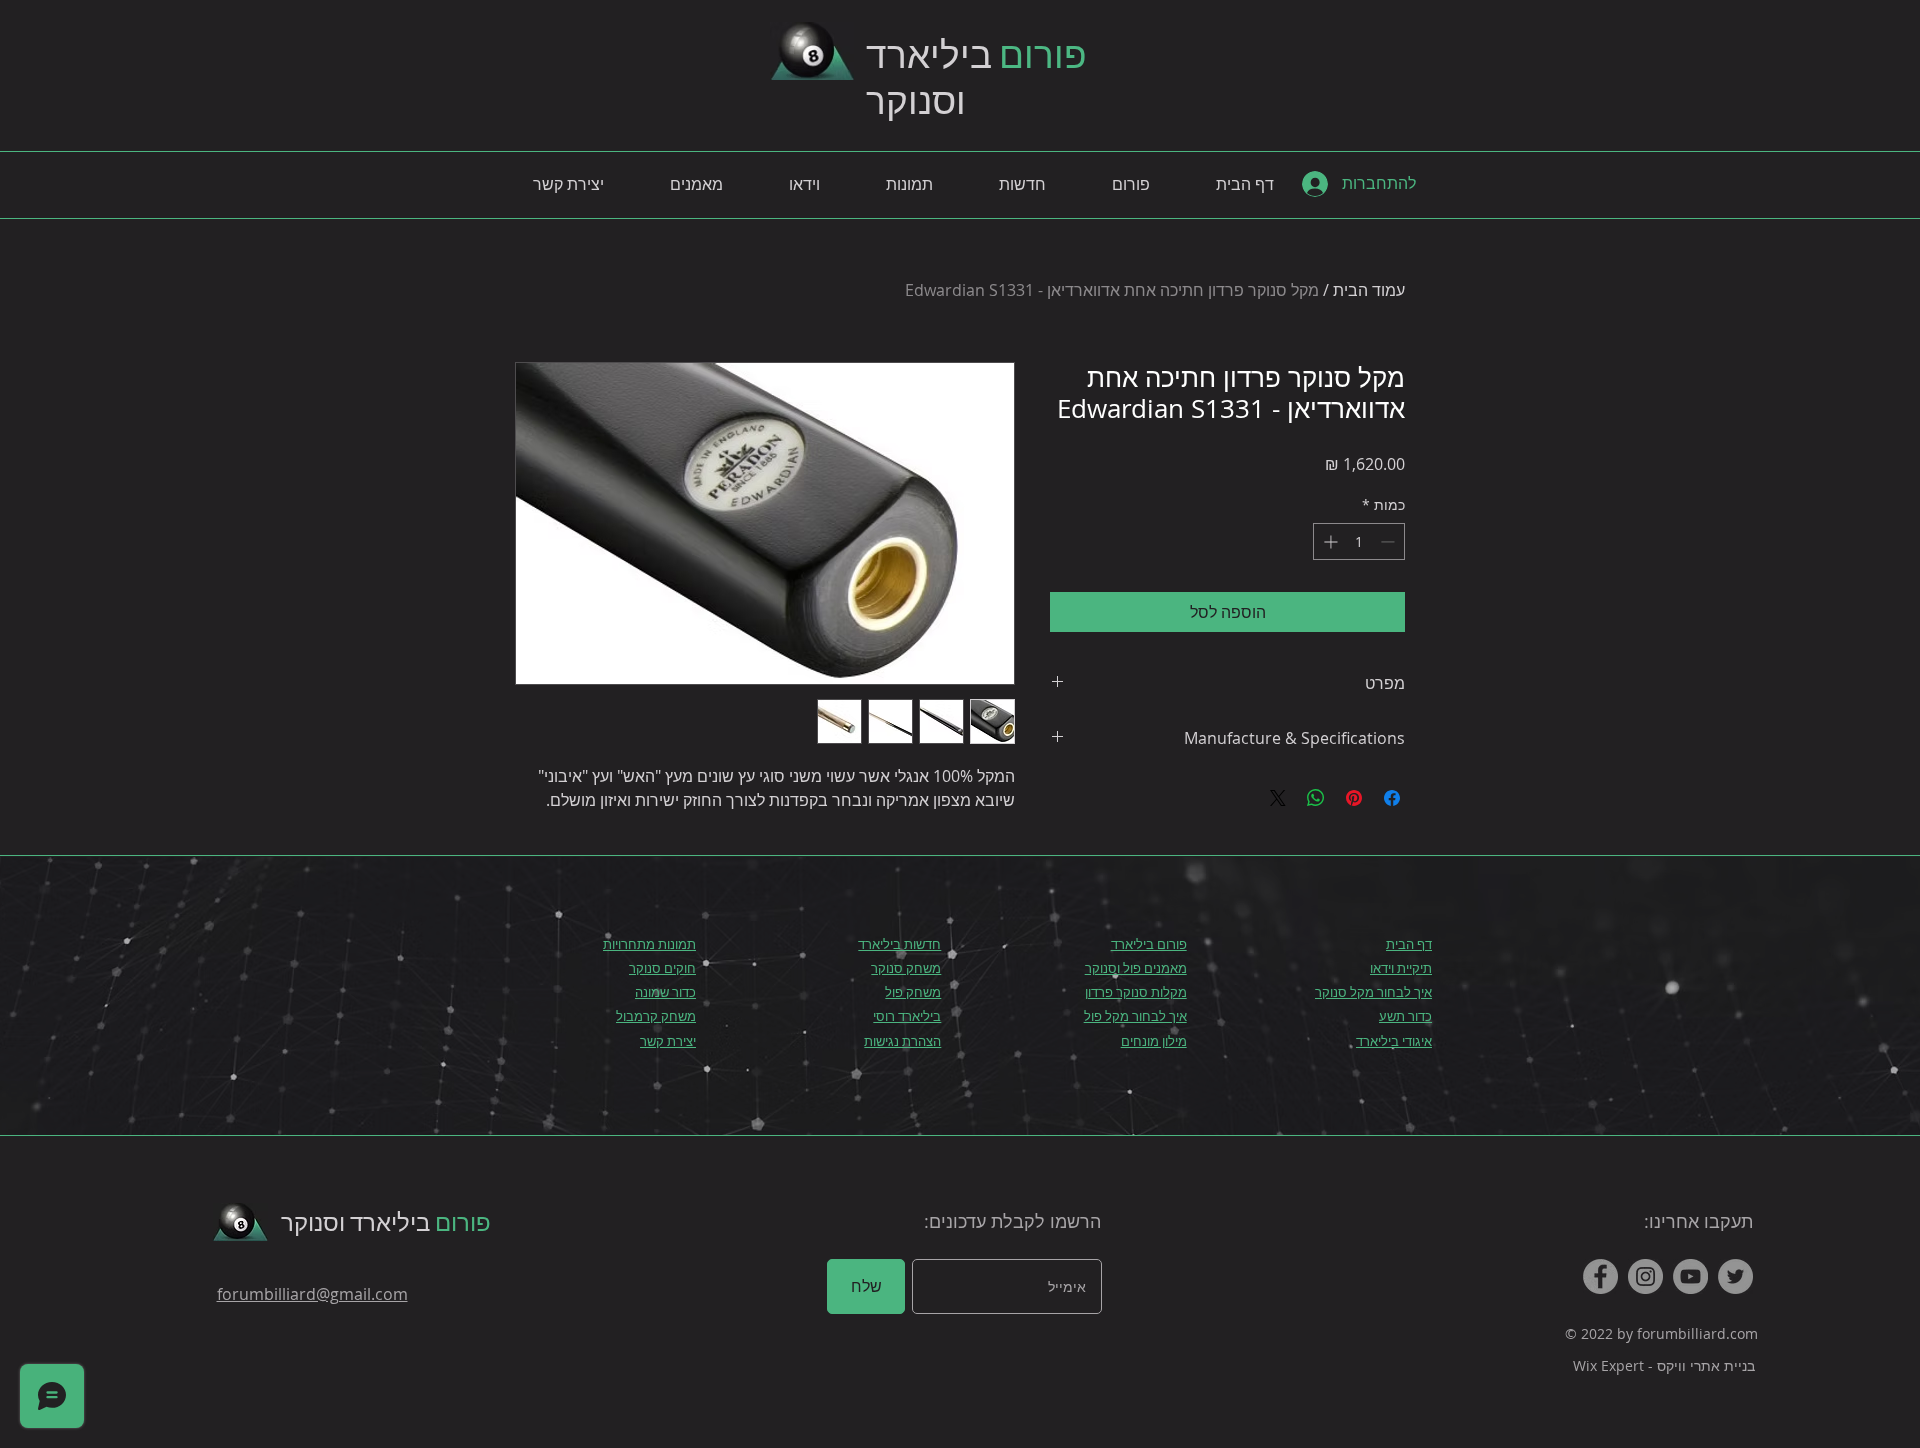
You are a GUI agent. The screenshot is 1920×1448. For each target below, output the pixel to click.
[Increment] (1328, 541)
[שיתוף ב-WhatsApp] (1316, 798)
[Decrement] (1389, 541)
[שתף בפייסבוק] (1392, 798)
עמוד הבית (1369, 290)
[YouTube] (1690, 1276)
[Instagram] (1645, 1276)
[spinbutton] (1359, 541)
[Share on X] (1278, 798)
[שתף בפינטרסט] (1354, 798)
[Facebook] (1600, 1276)
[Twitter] (1735, 1276)
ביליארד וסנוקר (386, 1221)
